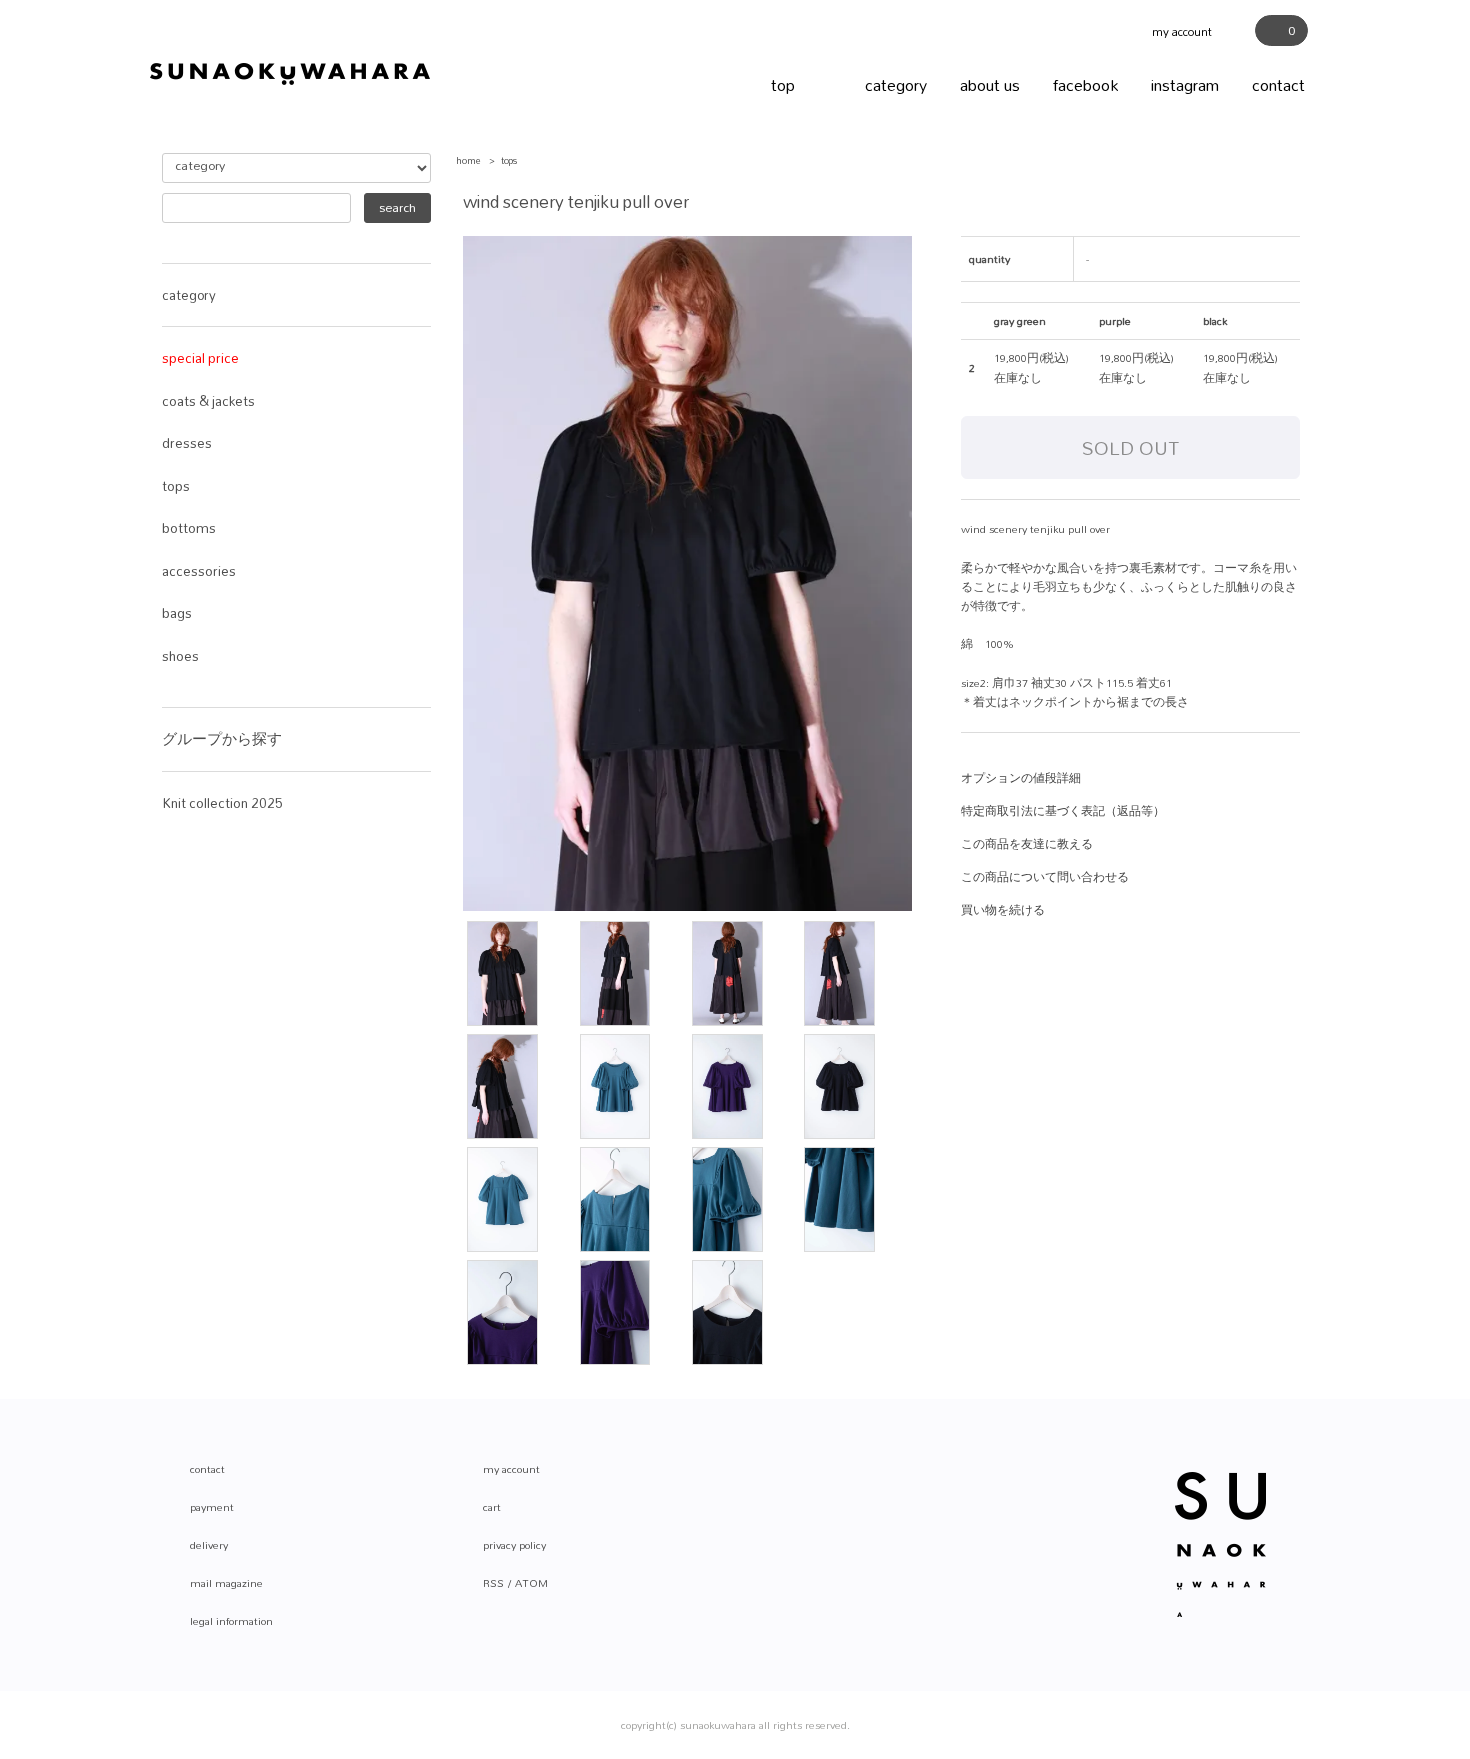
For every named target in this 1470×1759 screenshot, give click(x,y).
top (783, 84)
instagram (1185, 84)
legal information (231, 1621)
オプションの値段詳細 (1021, 778)
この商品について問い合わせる (1045, 877)
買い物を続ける (1003, 910)
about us (990, 84)
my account (1188, 32)
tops (509, 160)
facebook (1085, 84)
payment (212, 1507)
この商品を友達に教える (1027, 844)
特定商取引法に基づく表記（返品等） (1063, 811)
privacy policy (514, 1545)
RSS (493, 1583)
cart (492, 1507)
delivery (209, 1545)
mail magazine (226, 1583)
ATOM (531, 1583)
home (468, 160)
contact (1278, 84)
